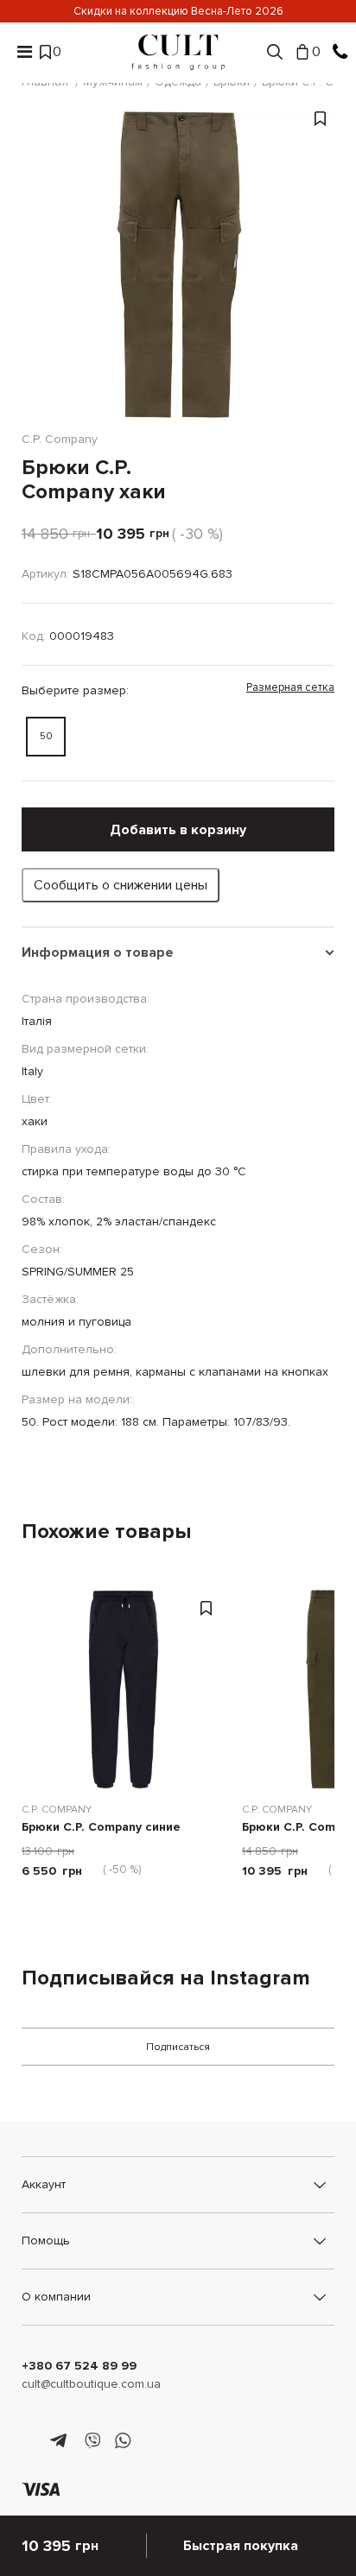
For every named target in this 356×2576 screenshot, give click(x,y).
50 (46, 736)
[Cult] (178, 52)
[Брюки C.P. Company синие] (123, 1690)
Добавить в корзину (178, 830)
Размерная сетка (290, 687)
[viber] (92, 2441)
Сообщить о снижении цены (121, 885)
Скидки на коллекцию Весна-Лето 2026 (178, 11)
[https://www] (30, 2441)
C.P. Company (57, 1810)
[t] (61, 2441)
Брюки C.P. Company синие (101, 1828)
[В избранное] (320, 273)
